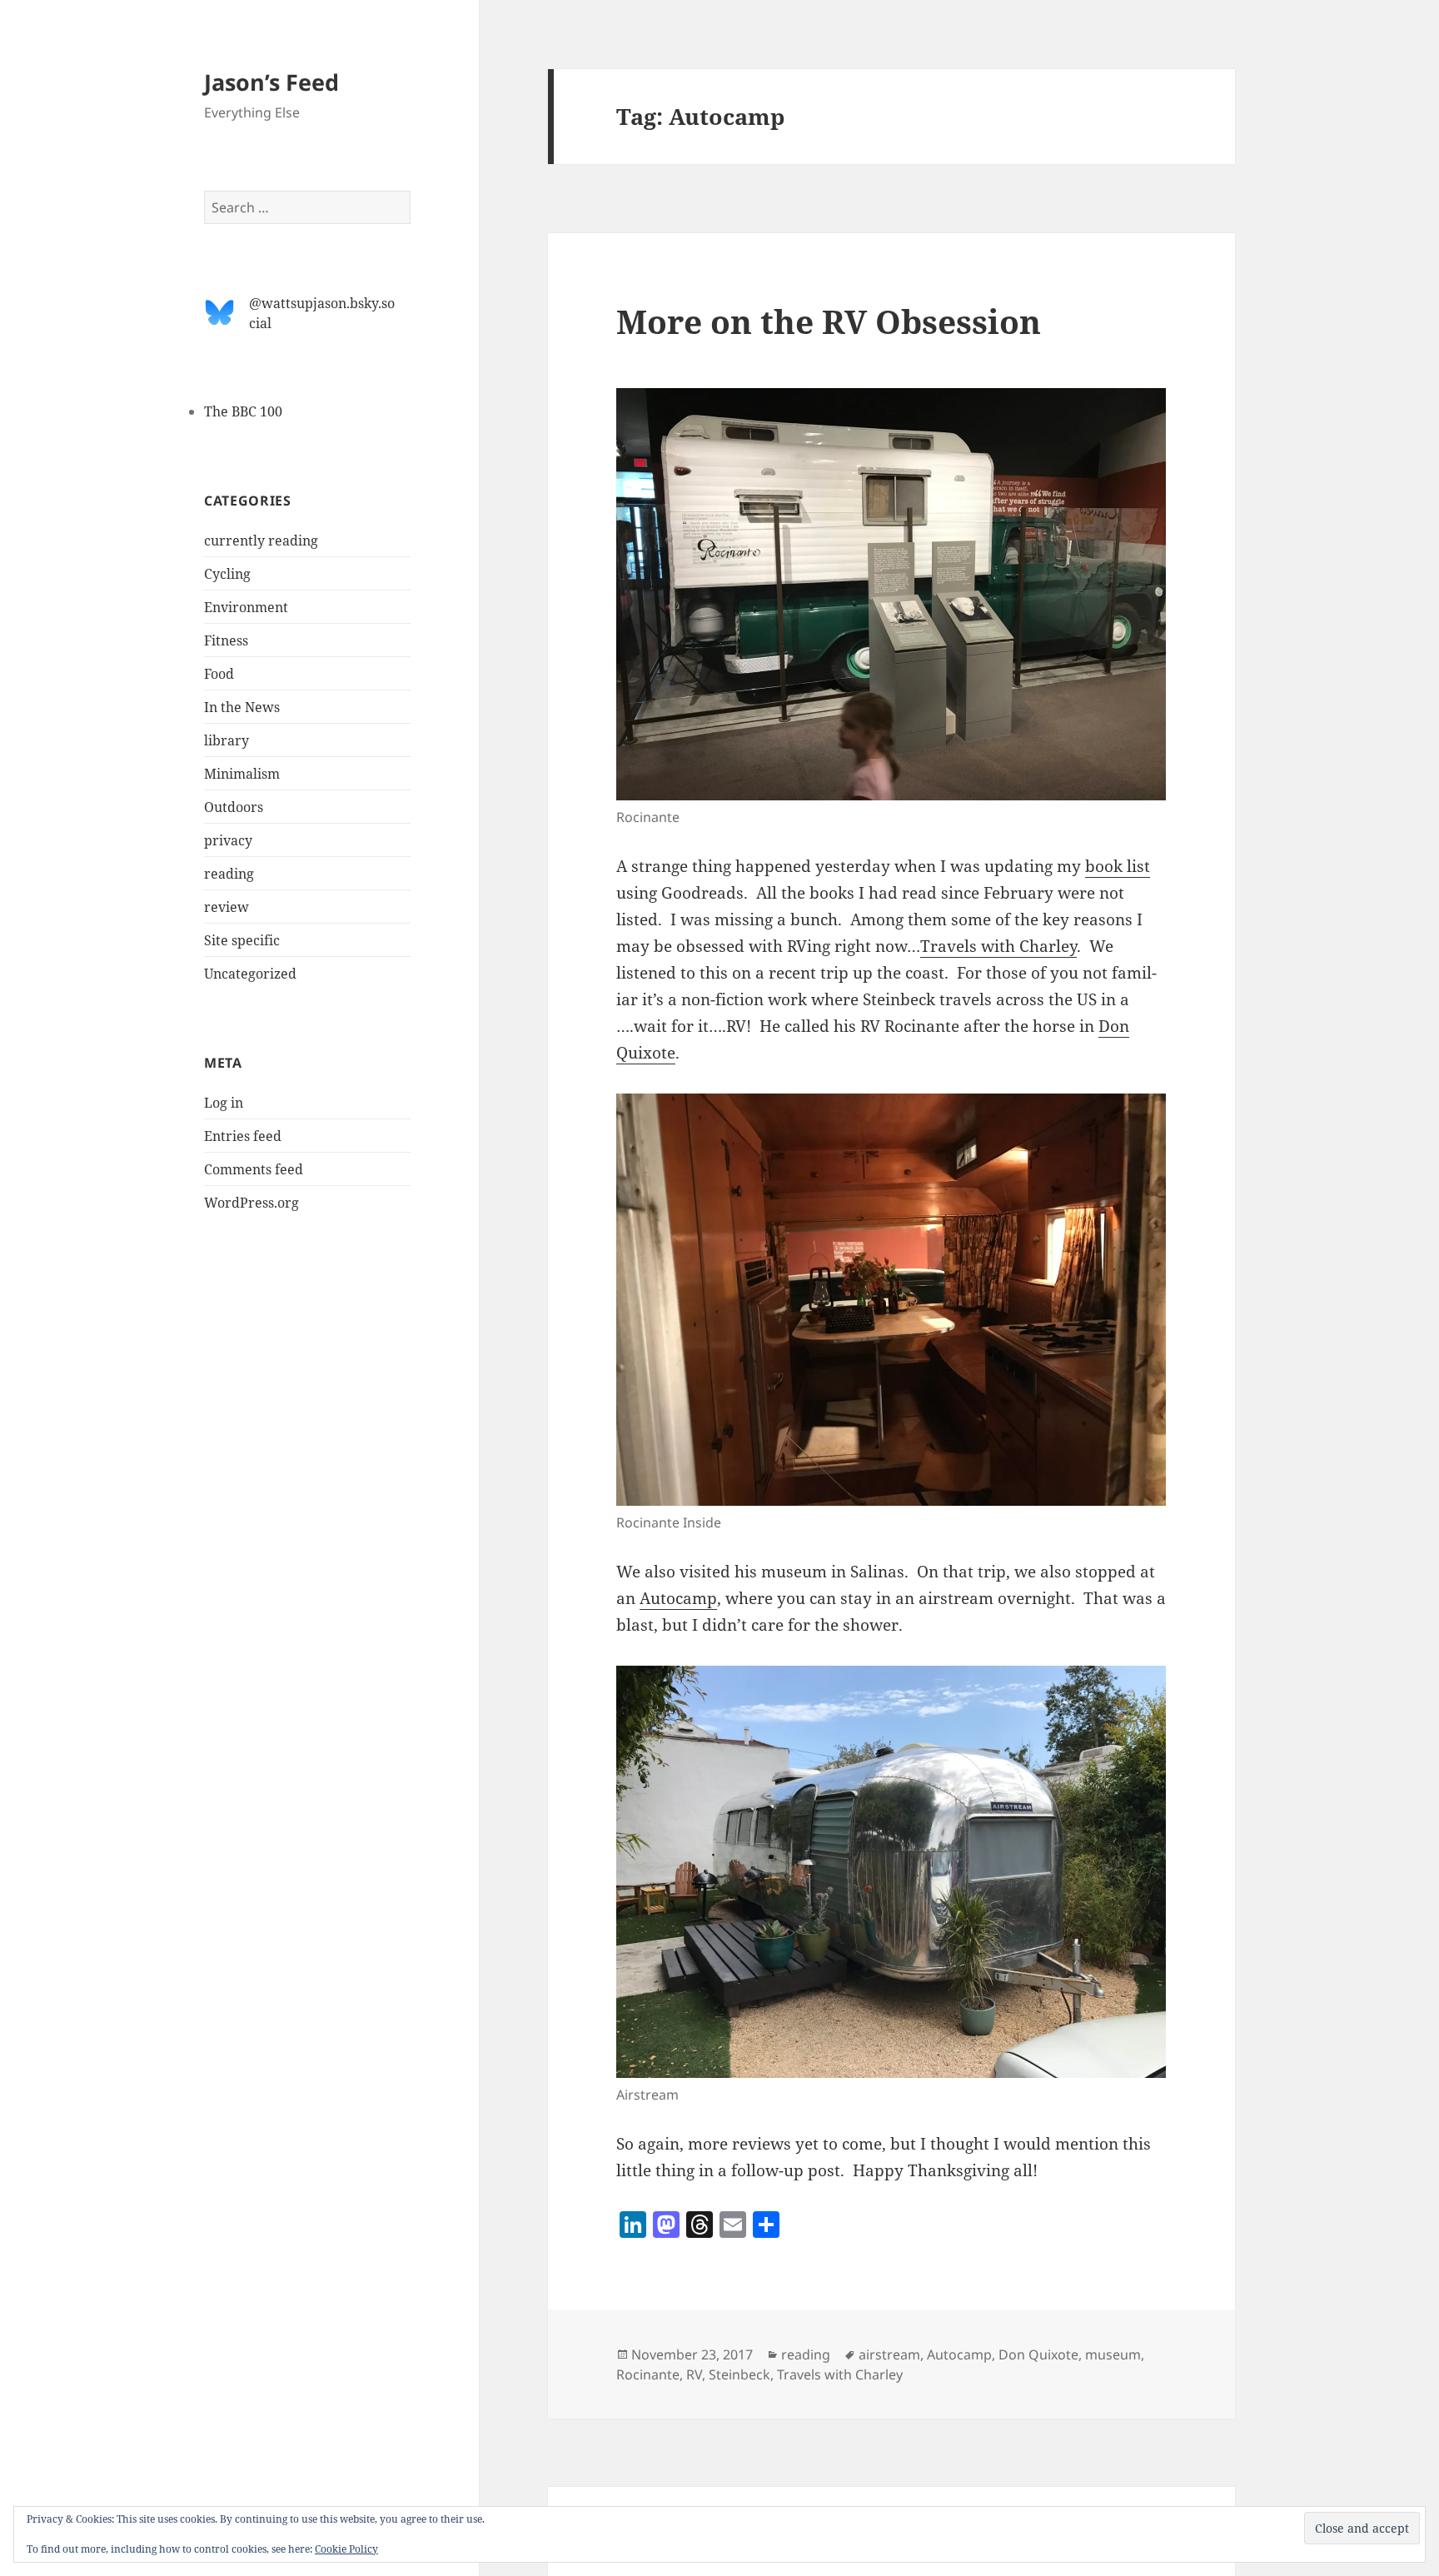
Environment (246, 607)
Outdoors (234, 807)
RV (694, 2374)
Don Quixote (1038, 2354)
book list (1118, 866)
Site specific (242, 940)
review (227, 907)
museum (1113, 2354)
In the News (242, 707)
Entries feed (243, 1136)
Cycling (227, 574)
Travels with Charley (998, 946)
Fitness (226, 640)
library (227, 740)
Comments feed (254, 1169)
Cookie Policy (346, 2549)
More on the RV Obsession (829, 321)
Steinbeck (739, 2374)
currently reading (261, 541)
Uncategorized (250, 974)
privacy (228, 840)
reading (229, 874)
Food (219, 674)
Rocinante (648, 2374)
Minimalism (242, 774)
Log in (224, 1103)
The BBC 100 (243, 411)
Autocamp (678, 1598)
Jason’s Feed (271, 82)
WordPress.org (251, 1203)
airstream (889, 2354)
